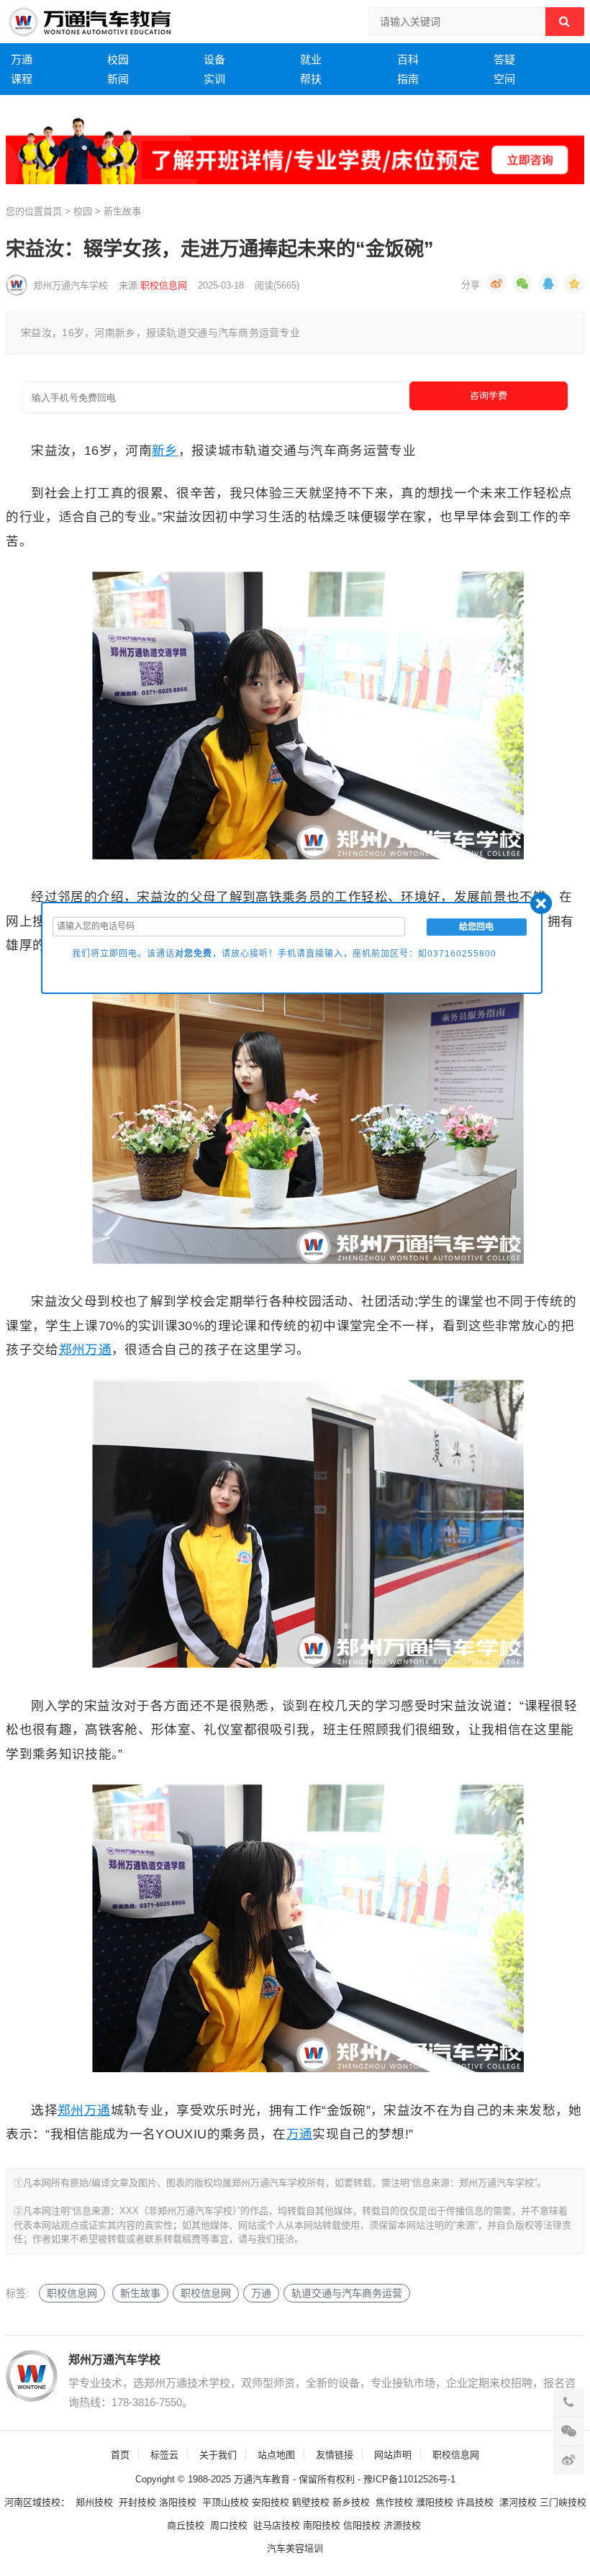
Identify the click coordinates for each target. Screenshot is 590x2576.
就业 (311, 59)
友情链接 (335, 2455)
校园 (118, 59)
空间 (504, 79)
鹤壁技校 (311, 2502)
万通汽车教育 (262, 2479)
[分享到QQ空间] (574, 284)
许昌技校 (475, 2502)
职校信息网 (164, 285)
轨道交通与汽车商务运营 (347, 2293)
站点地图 (276, 2455)
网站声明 (393, 2455)
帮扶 (311, 79)
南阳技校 (322, 2525)
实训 (214, 79)
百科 (408, 59)
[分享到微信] (522, 284)
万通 (22, 59)
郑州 (72, 1350)
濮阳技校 (435, 2502)
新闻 (118, 79)
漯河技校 (518, 2502)
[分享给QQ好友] (548, 284)
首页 (53, 211)
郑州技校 (94, 2502)
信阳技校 (362, 2525)
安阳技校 (271, 2502)
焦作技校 (394, 2502)
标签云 (164, 2455)
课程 (22, 79)
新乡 (165, 451)
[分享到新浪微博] (496, 284)
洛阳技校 (178, 2502)
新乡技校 (351, 2502)
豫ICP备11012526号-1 (409, 2479)
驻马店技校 (277, 2525)
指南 (408, 79)
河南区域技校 (32, 2502)
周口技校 (229, 2525)
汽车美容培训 (295, 2548)
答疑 (504, 59)
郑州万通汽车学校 (71, 285)
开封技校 (137, 2502)
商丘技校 (186, 2525)
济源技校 (402, 2525)
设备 (214, 59)
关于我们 (218, 2455)
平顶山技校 (226, 2502)
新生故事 (122, 211)
